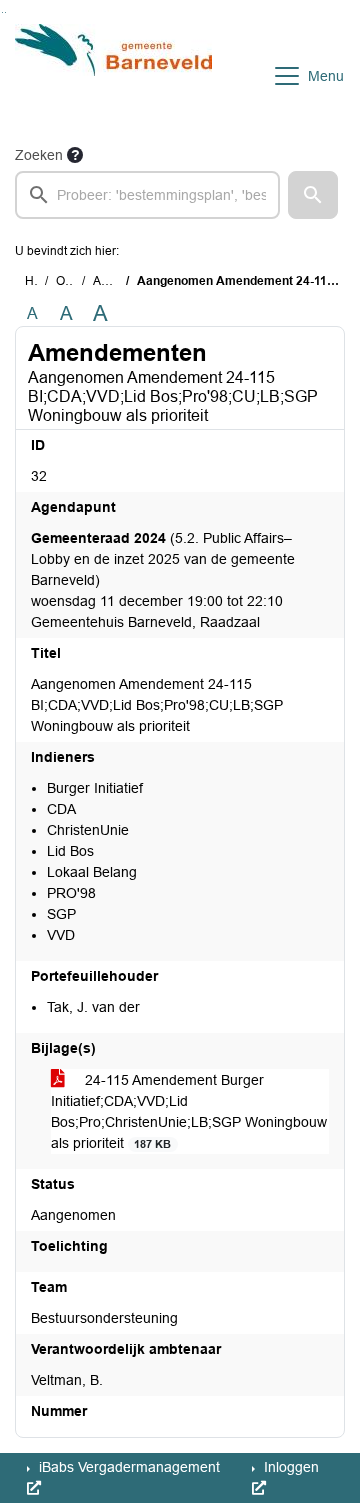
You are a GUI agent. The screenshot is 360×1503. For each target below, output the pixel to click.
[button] (313, 195)
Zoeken (39, 155)
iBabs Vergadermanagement (127, 1467)
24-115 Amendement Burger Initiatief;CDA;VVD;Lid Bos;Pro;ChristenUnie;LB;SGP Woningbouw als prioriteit (189, 1111)
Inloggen (289, 1467)
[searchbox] (147, 195)
